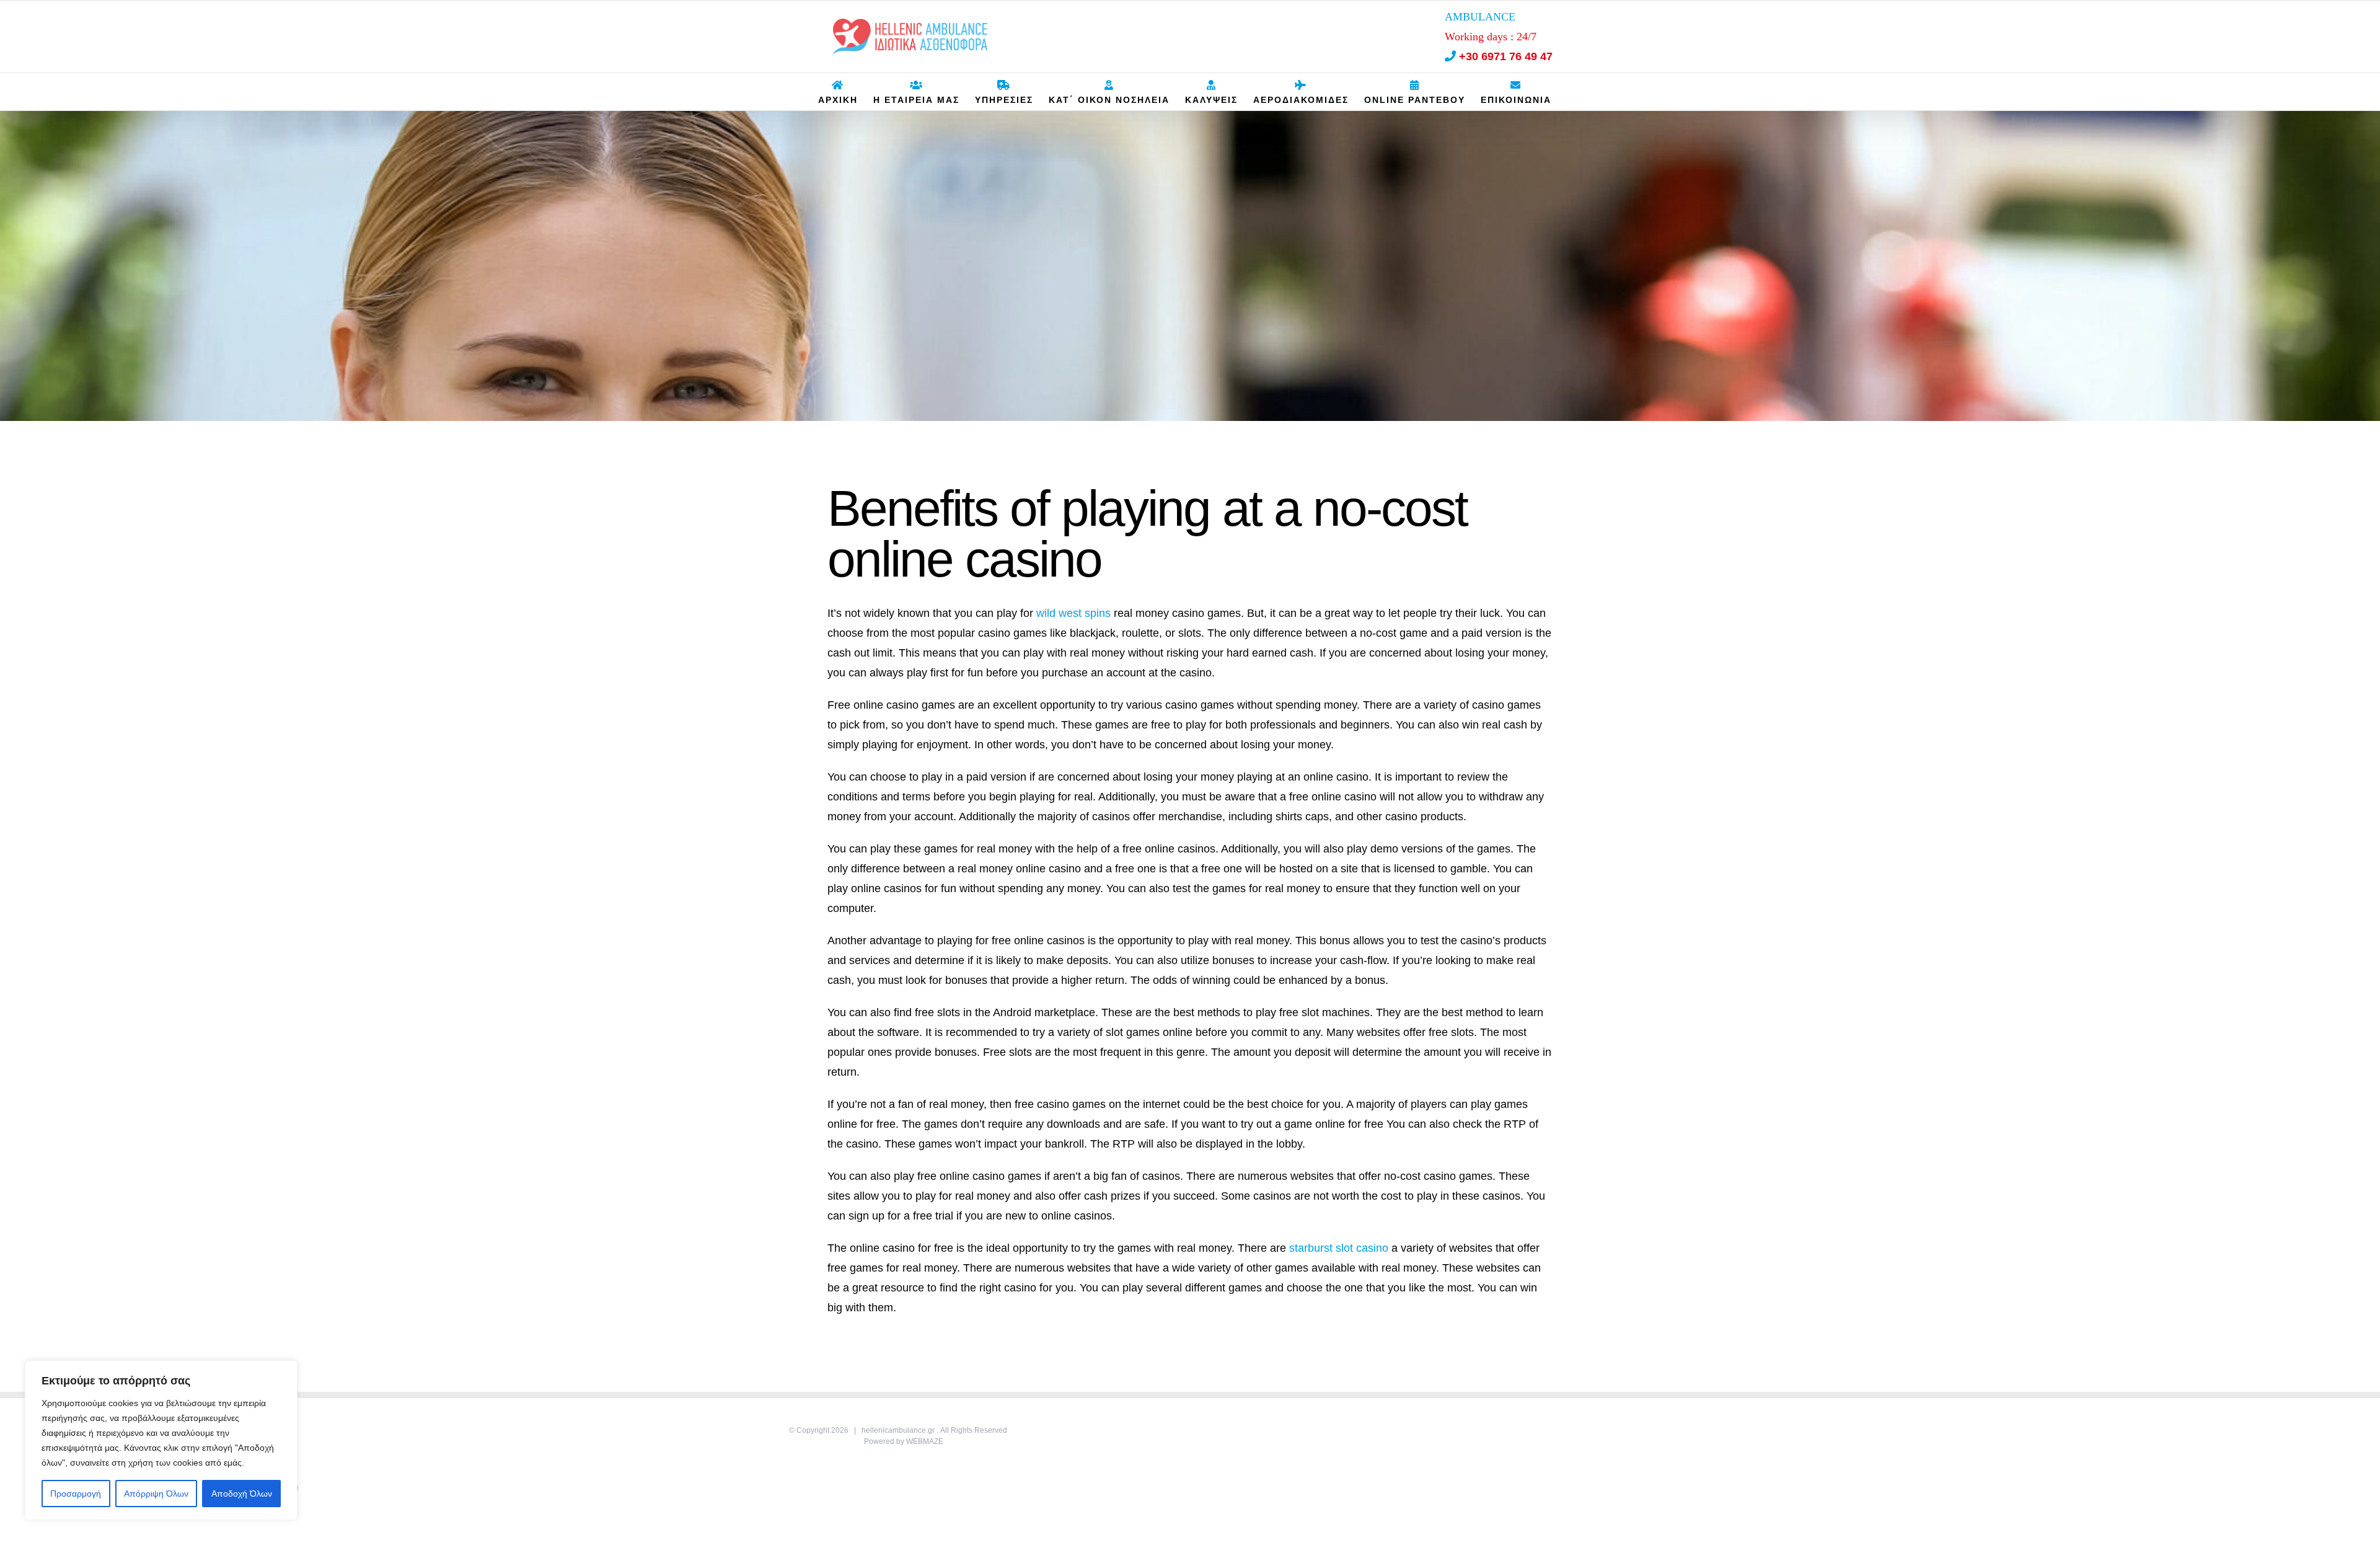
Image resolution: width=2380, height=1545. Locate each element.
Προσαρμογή (76, 1494)
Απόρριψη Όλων (156, 1494)
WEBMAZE (925, 1441)
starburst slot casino (1339, 1248)
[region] (161, 1440)
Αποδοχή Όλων (242, 1494)
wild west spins (1073, 613)
